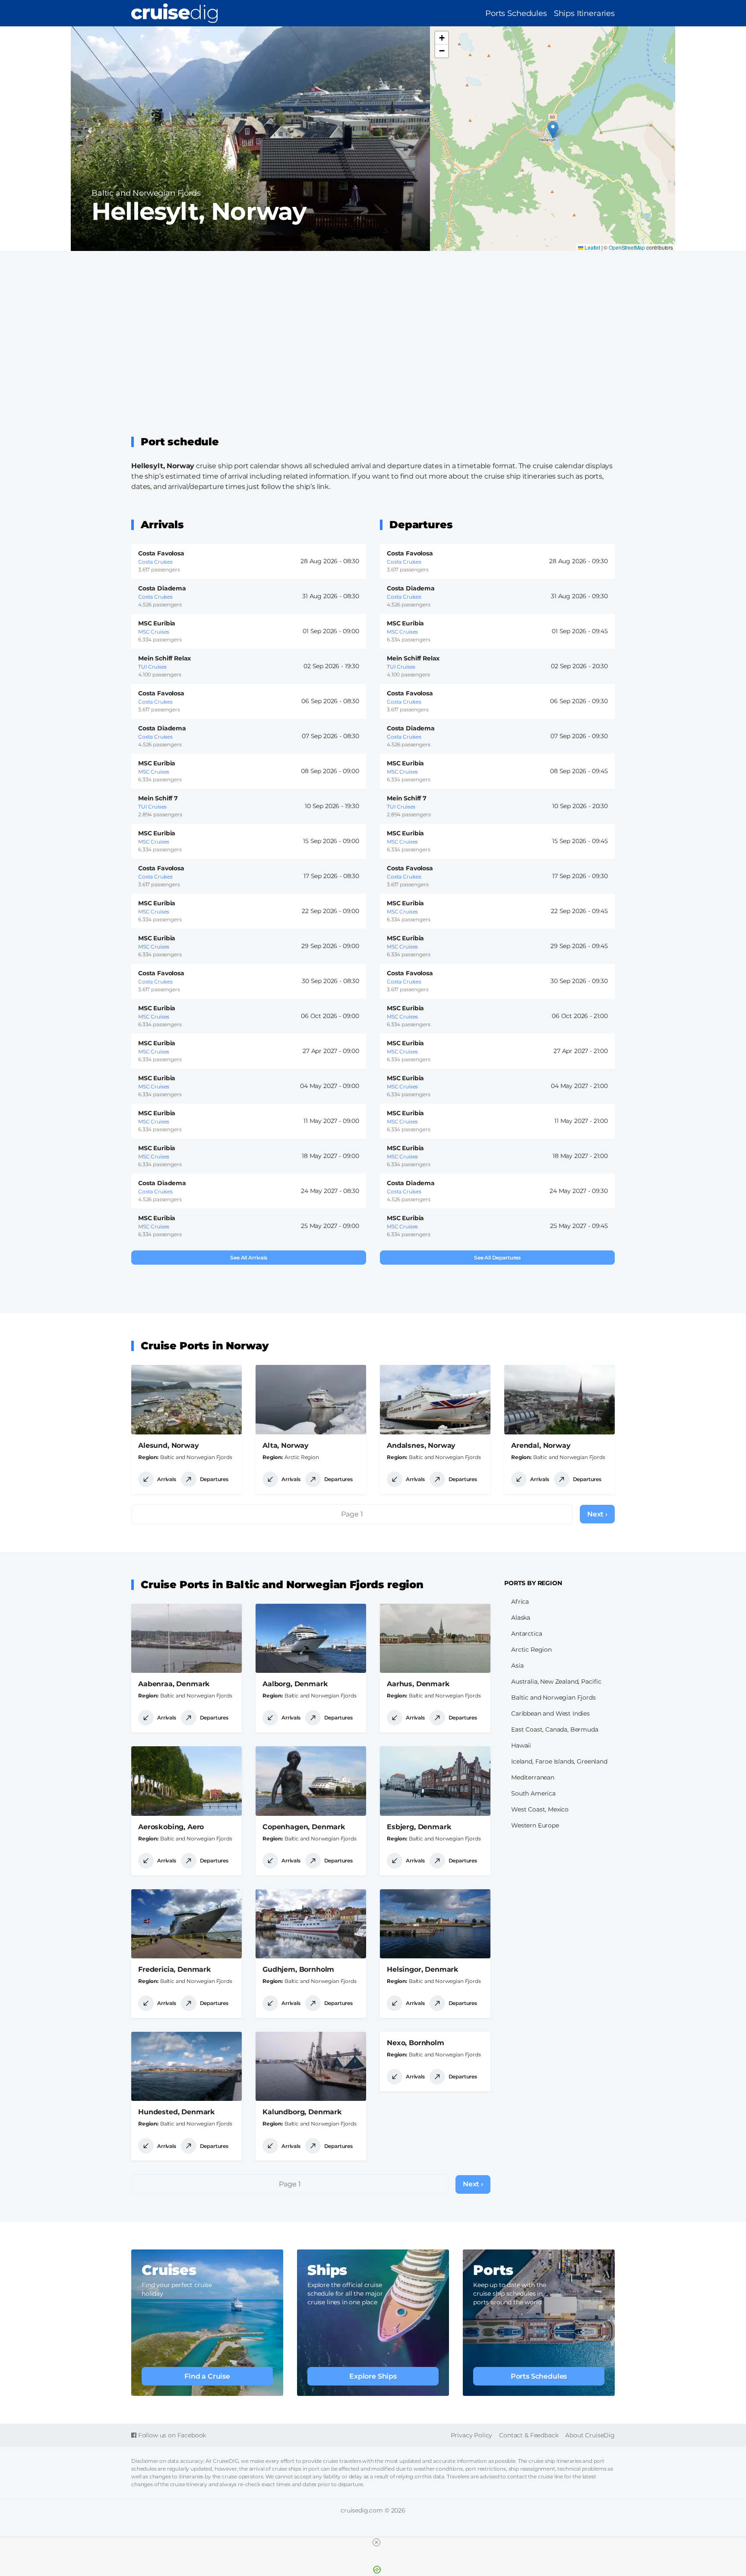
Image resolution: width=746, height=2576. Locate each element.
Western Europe (535, 1825)
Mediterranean (533, 1777)
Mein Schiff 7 (158, 798)
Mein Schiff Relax (164, 658)
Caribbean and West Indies (550, 1713)
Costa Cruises (155, 562)
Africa (520, 1602)
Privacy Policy (472, 2435)
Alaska (521, 1618)
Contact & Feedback (529, 2435)
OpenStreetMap (627, 247)
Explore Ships (373, 2376)
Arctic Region (302, 1457)
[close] (376, 2542)
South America (533, 1793)
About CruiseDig (590, 2435)
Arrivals (167, 1479)
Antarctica (526, 1634)
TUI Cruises (152, 667)
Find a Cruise (207, 2376)
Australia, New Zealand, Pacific (556, 1681)
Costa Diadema (162, 588)
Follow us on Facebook (171, 2435)
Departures (214, 1479)
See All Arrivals (248, 1258)
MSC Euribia (157, 623)
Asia (517, 1666)
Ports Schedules (516, 13)
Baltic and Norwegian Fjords (146, 193)
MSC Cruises (154, 632)
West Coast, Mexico (540, 1809)
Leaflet (592, 247)
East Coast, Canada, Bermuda (555, 1729)
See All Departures (497, 1258)
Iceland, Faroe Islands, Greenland (559, 1761)
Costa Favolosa (161, 553)
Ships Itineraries (584, 13)
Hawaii (521, 1745)
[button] (553, 130)
